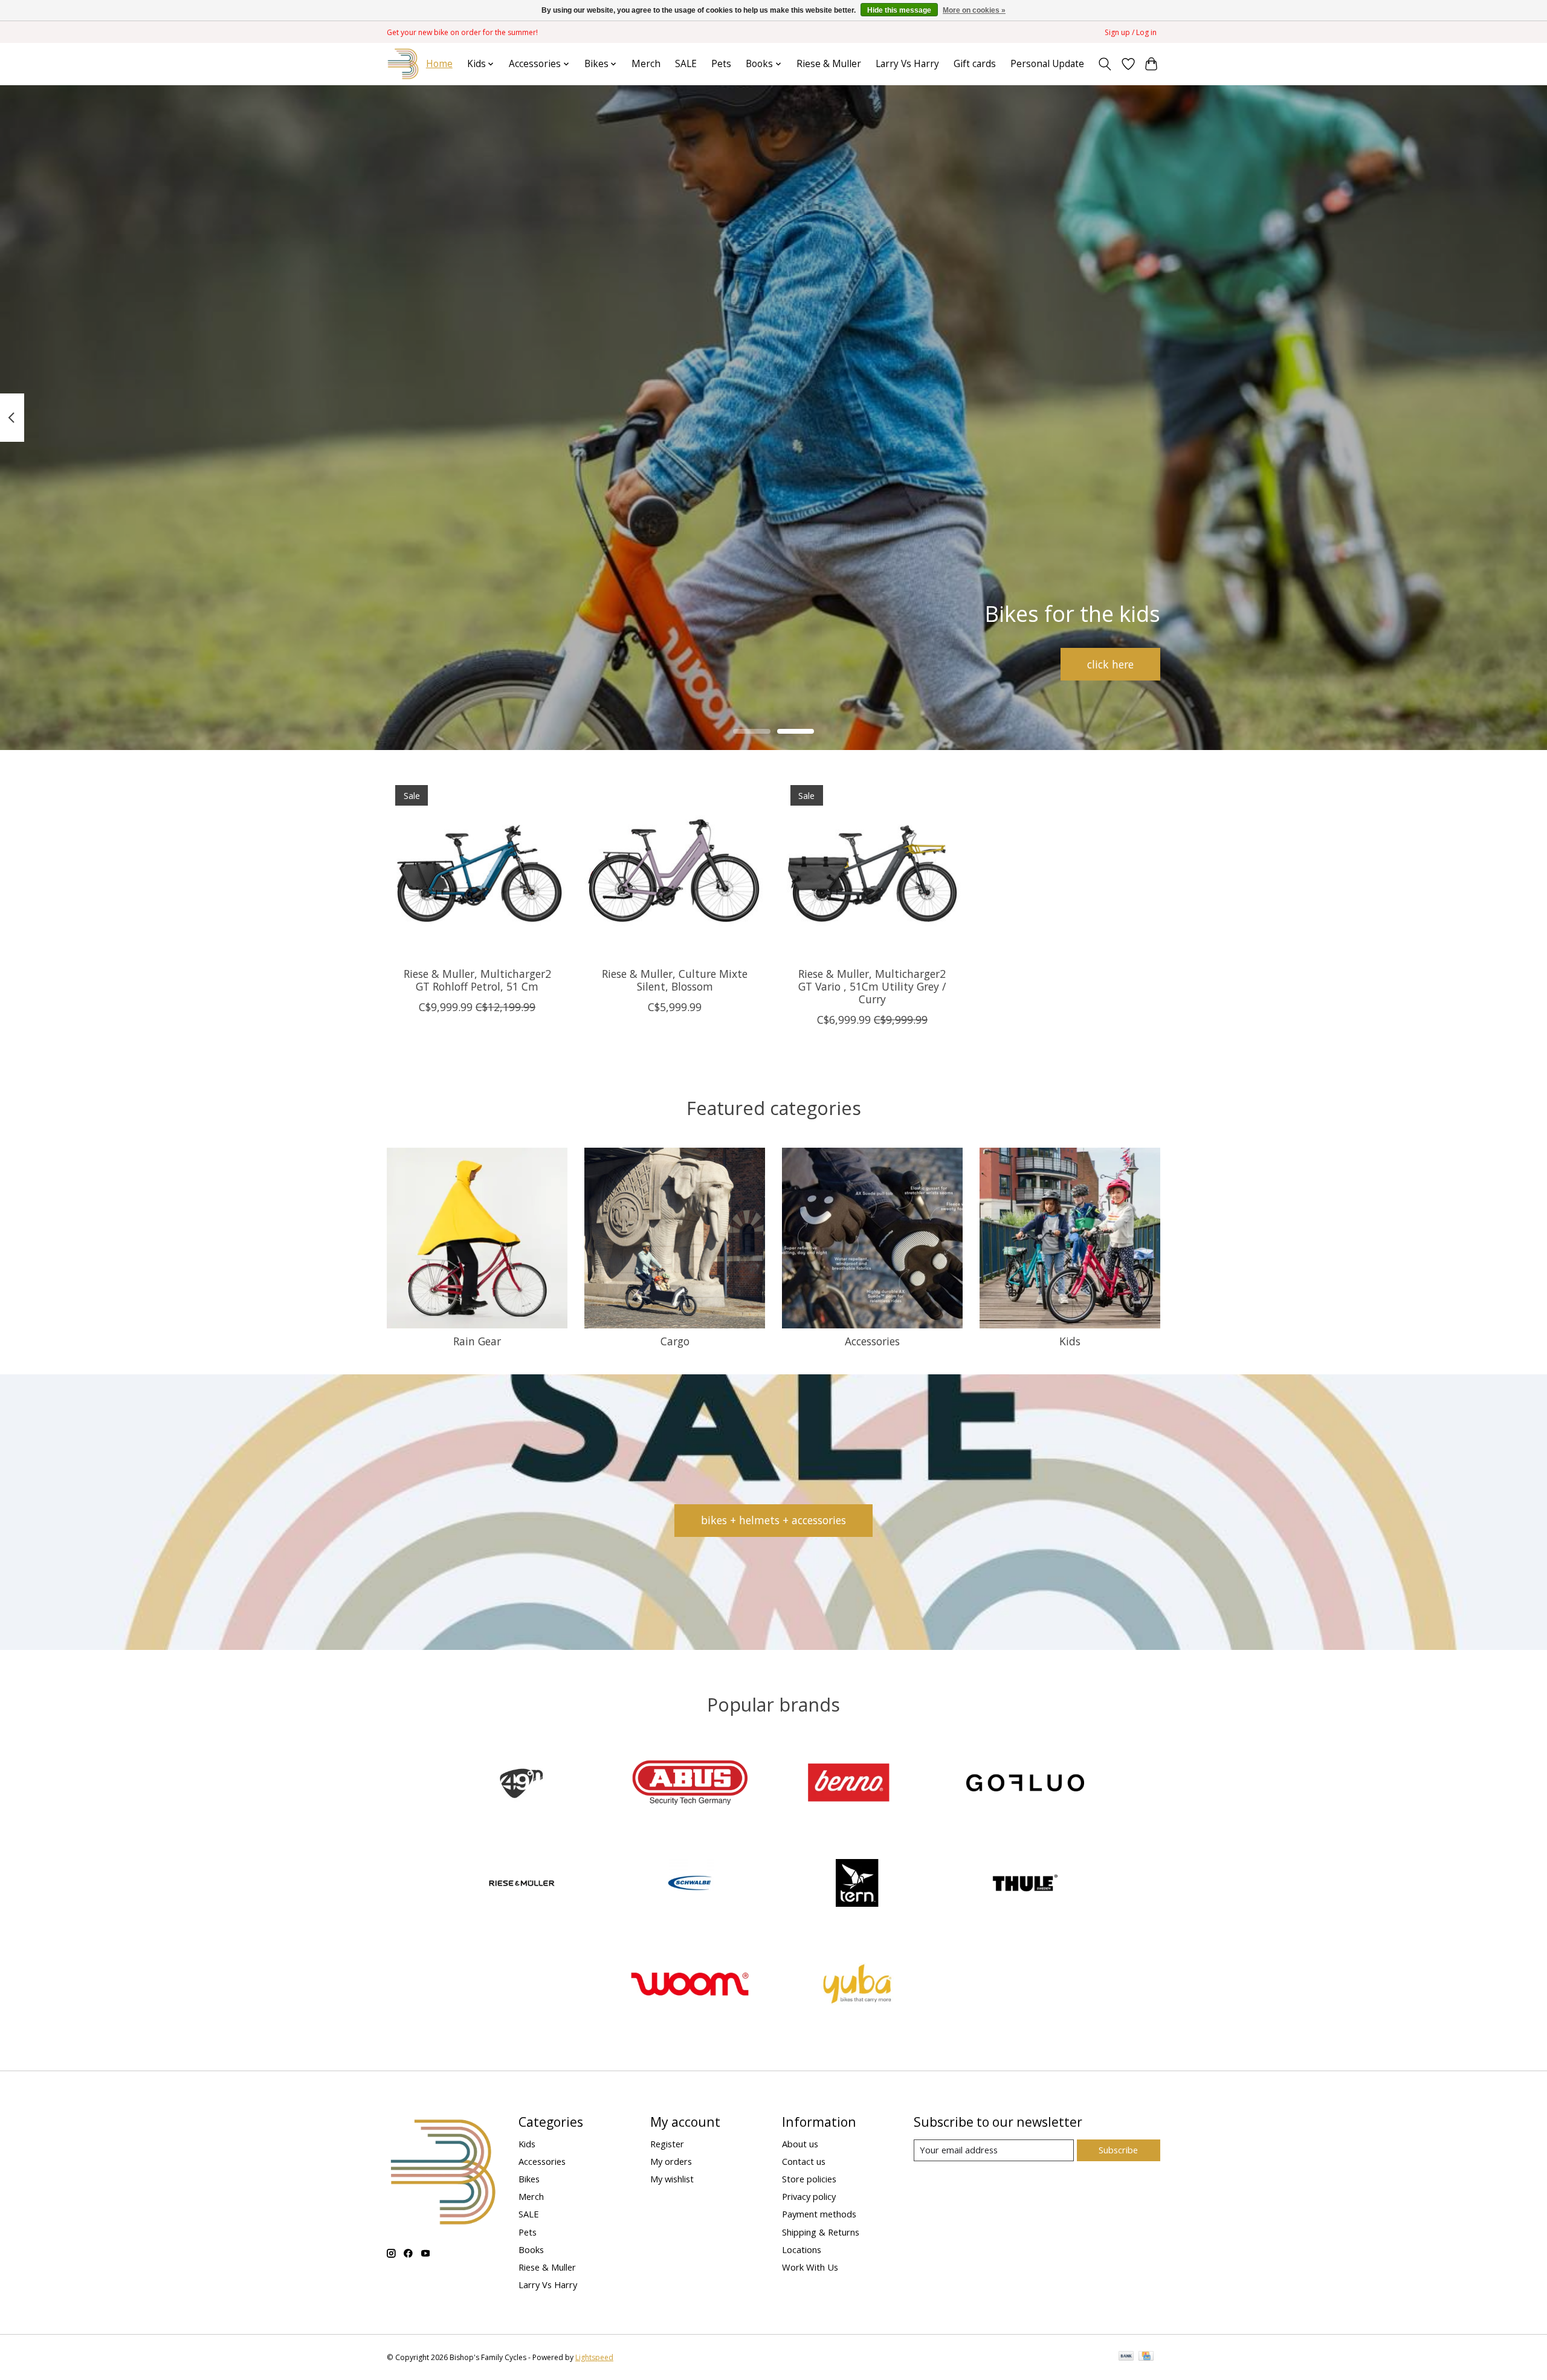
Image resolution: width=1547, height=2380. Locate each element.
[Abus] (690, 1784)
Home (439, 64)
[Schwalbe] (690, 1885)
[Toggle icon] (1105, 64)
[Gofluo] (1025, 1784)
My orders (671, 2161)
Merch (646, 64)
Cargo (675, 1341)
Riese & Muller (829, 64)
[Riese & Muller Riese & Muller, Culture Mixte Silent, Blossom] (675, 867)
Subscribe (1118, 2150)
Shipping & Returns (821, 2232)
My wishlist (672, 2179)
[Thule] (1025, 1885)
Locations (802, 2249)
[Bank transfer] (1126, 2357)
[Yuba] (857, 1985)
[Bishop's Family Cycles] (403, 64)
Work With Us (810, 2267)
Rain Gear (477, 1341)
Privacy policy (809, 2196)
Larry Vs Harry (907, 64)
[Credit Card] (1146, 2357)
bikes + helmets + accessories (773, 1520)
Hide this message (899, 10)
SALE (686, 64)
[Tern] (857, 1885)
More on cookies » (974, 10)
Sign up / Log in (1131, 32)
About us (800, 2144)
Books (531, 2249)
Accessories (872, 1341)
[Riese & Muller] (522, 1885)
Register (667, 2144)
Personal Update (1047, 64)
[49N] (522, 1784)
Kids (1070, 1341)
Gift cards (975, 64)
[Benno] (857, 1784)
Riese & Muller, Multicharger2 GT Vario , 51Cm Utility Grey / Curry (872, 986)
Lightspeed (594, 2357)
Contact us (804, 2161)
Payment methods (819, 2214)
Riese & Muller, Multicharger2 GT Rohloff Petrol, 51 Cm (477, 980)
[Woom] (690, 1985)
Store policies (809, 2179)
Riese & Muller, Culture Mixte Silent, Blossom (675, 980)
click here (1110, 664)
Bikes (529, 2179)
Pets (721, 64)
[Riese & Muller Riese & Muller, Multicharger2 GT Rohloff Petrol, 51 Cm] (477, 867)
